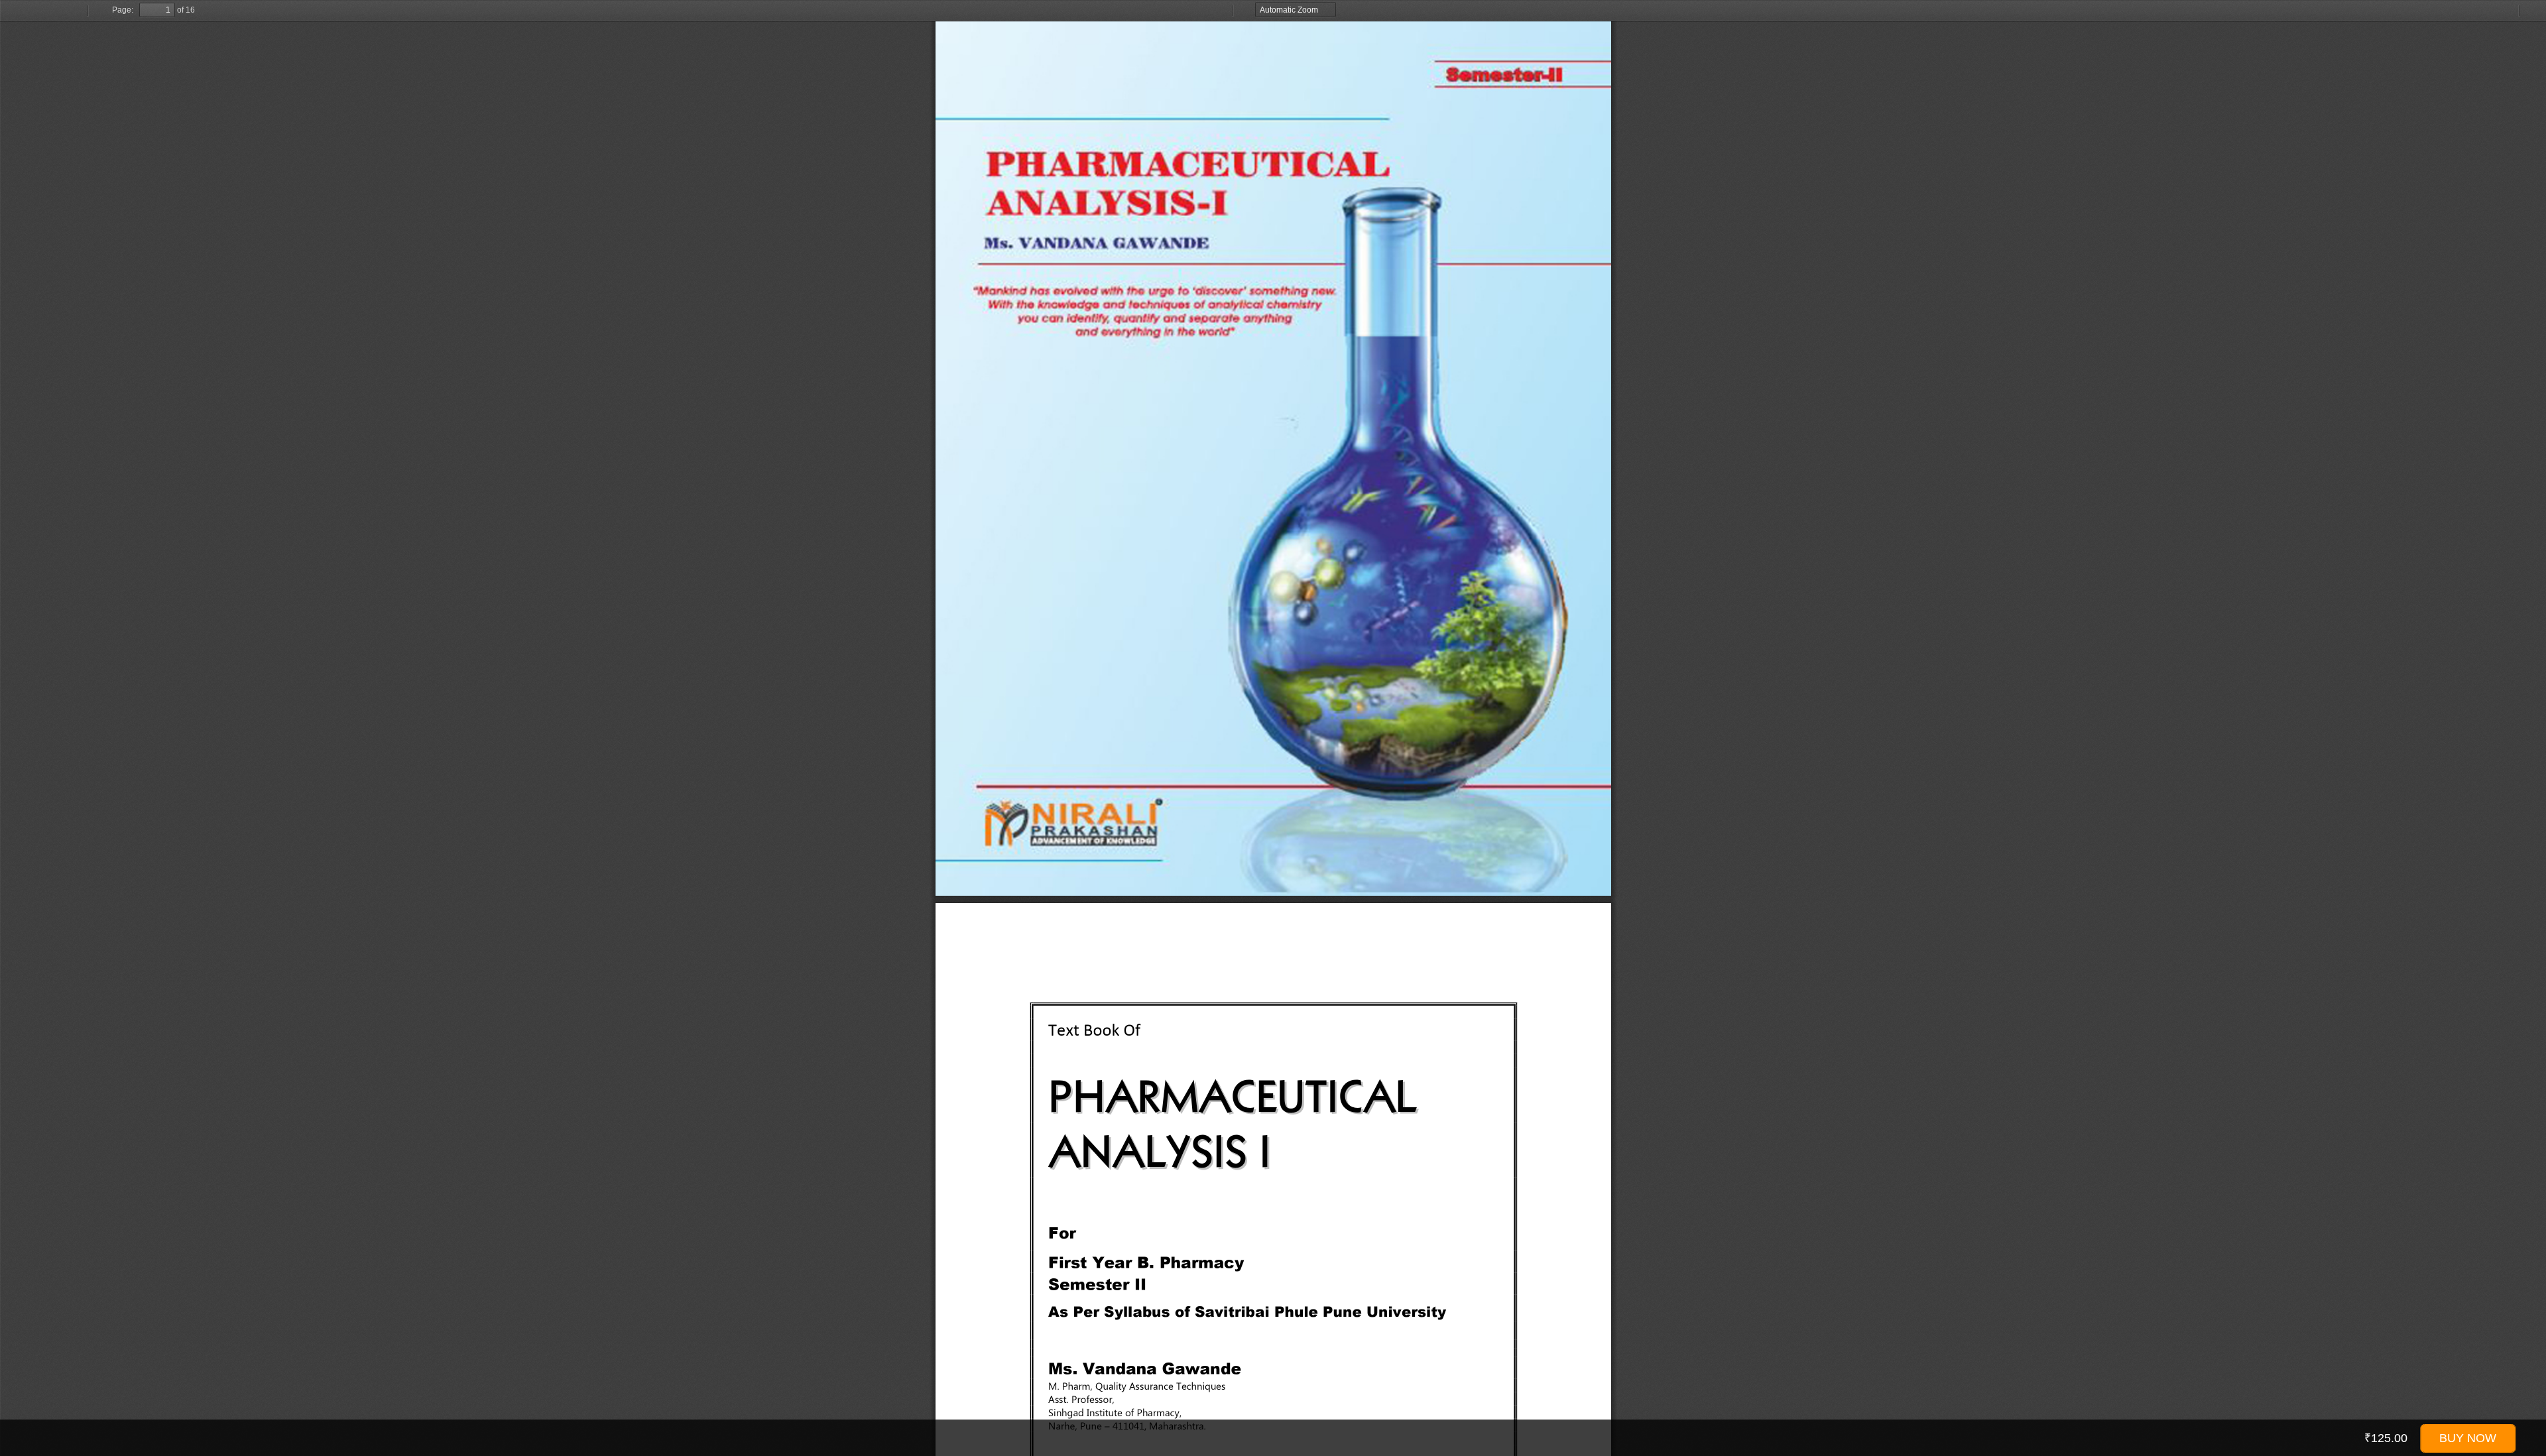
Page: (123, 10)
